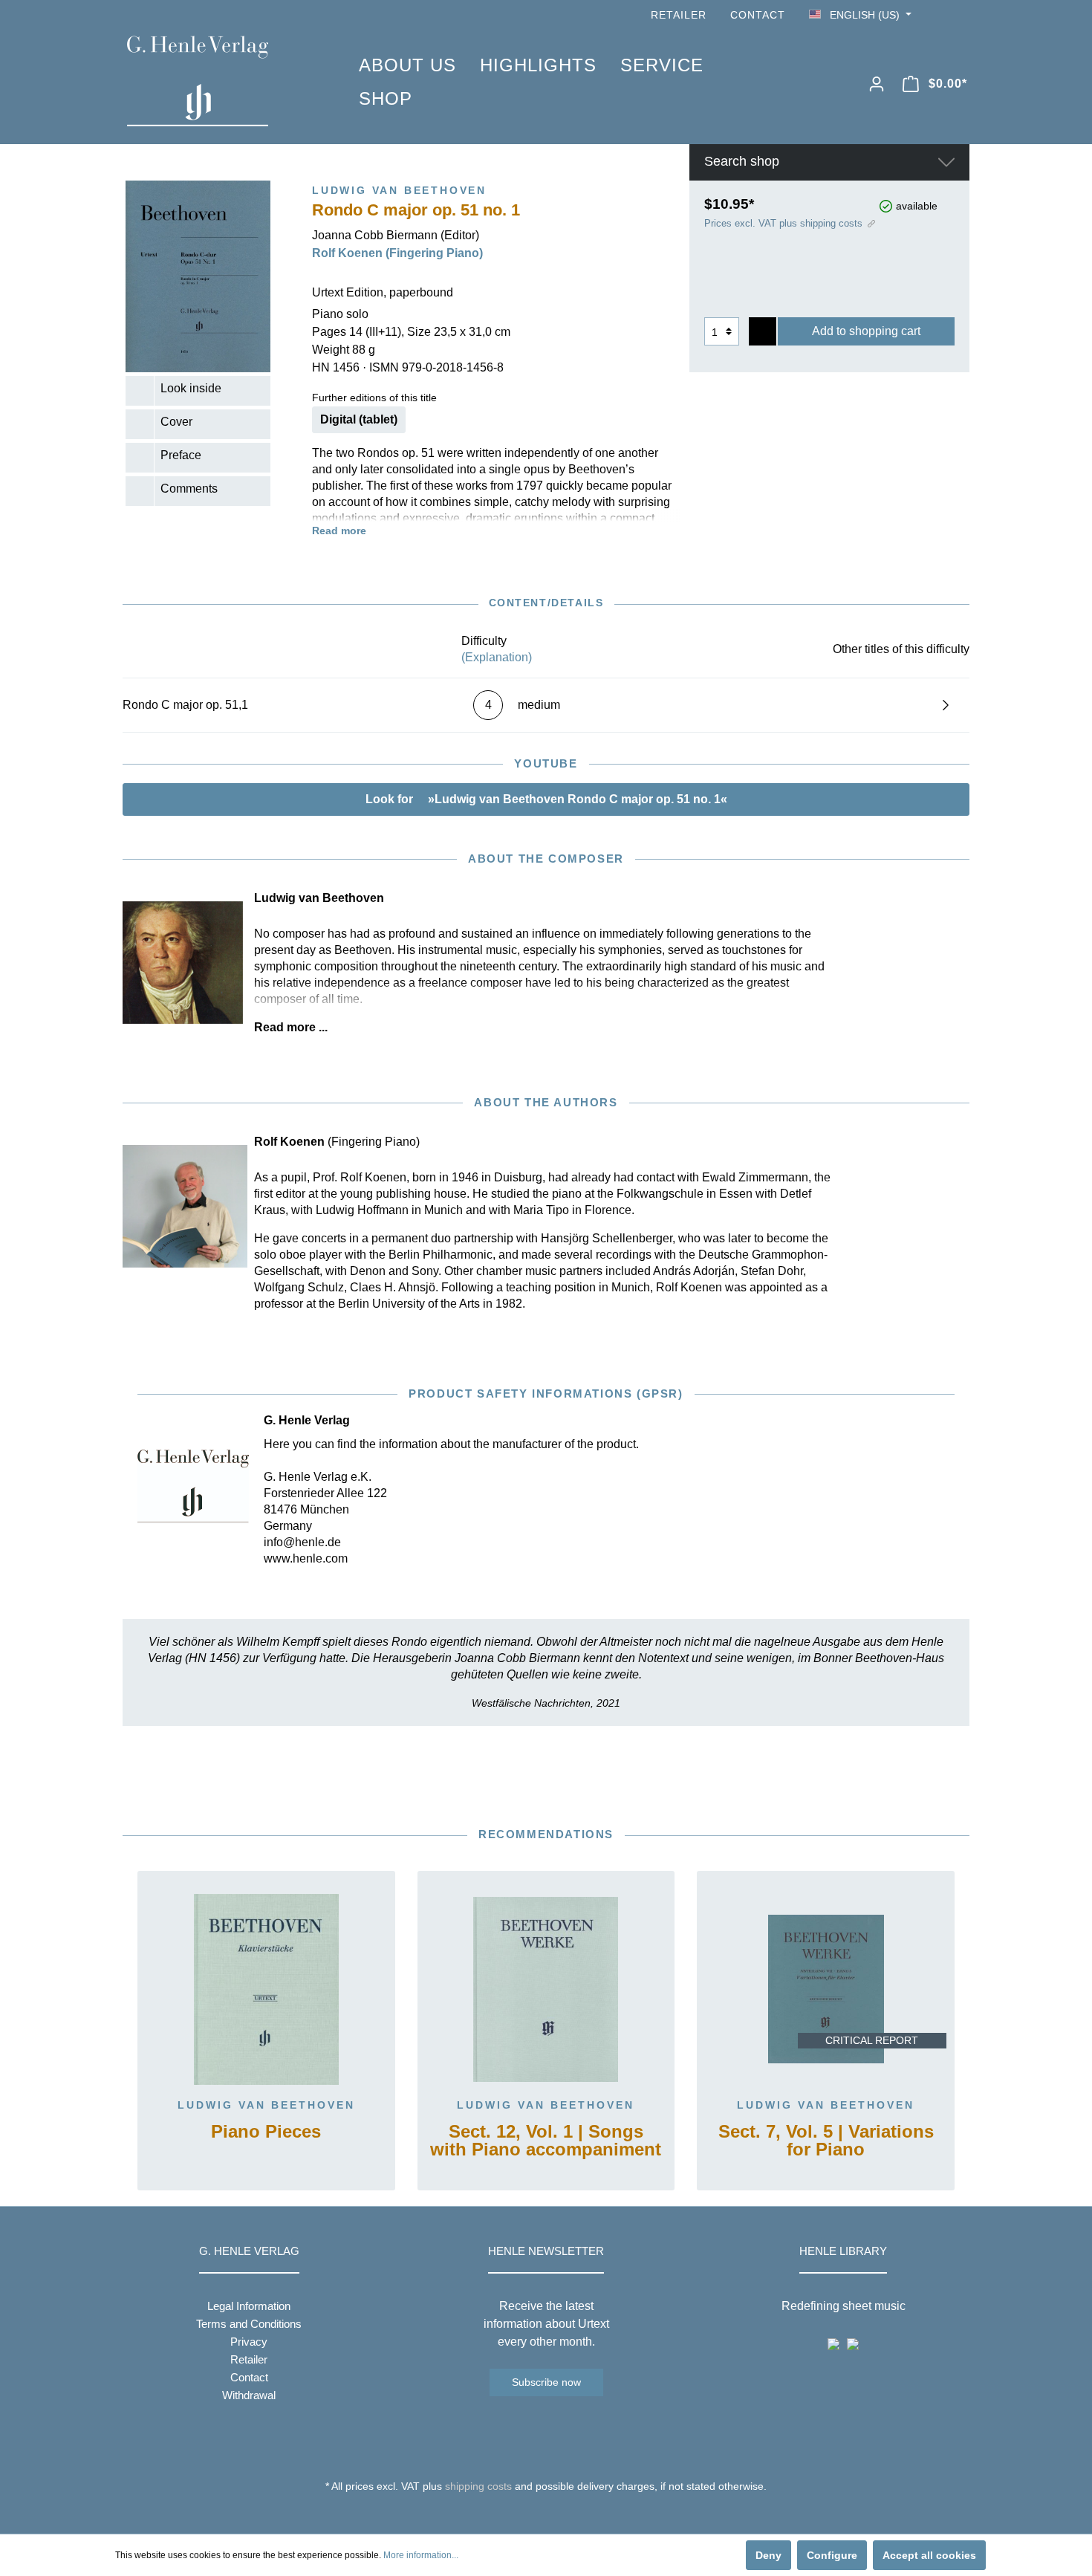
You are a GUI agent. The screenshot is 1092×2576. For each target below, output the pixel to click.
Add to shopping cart (866, 331)
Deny (768, 2555)
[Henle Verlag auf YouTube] (940, 15)
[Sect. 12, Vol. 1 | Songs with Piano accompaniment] (546, 1989)
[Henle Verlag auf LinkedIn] (558, 2514)
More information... (421, 2555)
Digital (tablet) (359, 419)
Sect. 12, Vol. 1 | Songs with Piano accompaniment (546, 2141)
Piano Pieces (266, 2132)
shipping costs (478, 2486)
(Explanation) (497, 657)
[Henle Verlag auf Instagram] (961, 15)
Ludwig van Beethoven (266, 2105)
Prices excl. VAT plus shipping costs (783, 223)
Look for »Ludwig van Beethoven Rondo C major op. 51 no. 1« (546, 799)
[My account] (877, 84)
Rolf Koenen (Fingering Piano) (397, 253)
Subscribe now (546, 2382)
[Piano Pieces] (266, 1989)
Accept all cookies (929, 2555)
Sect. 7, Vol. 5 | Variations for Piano (826, 2141)
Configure (832, 2555)
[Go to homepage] (221, 81)
